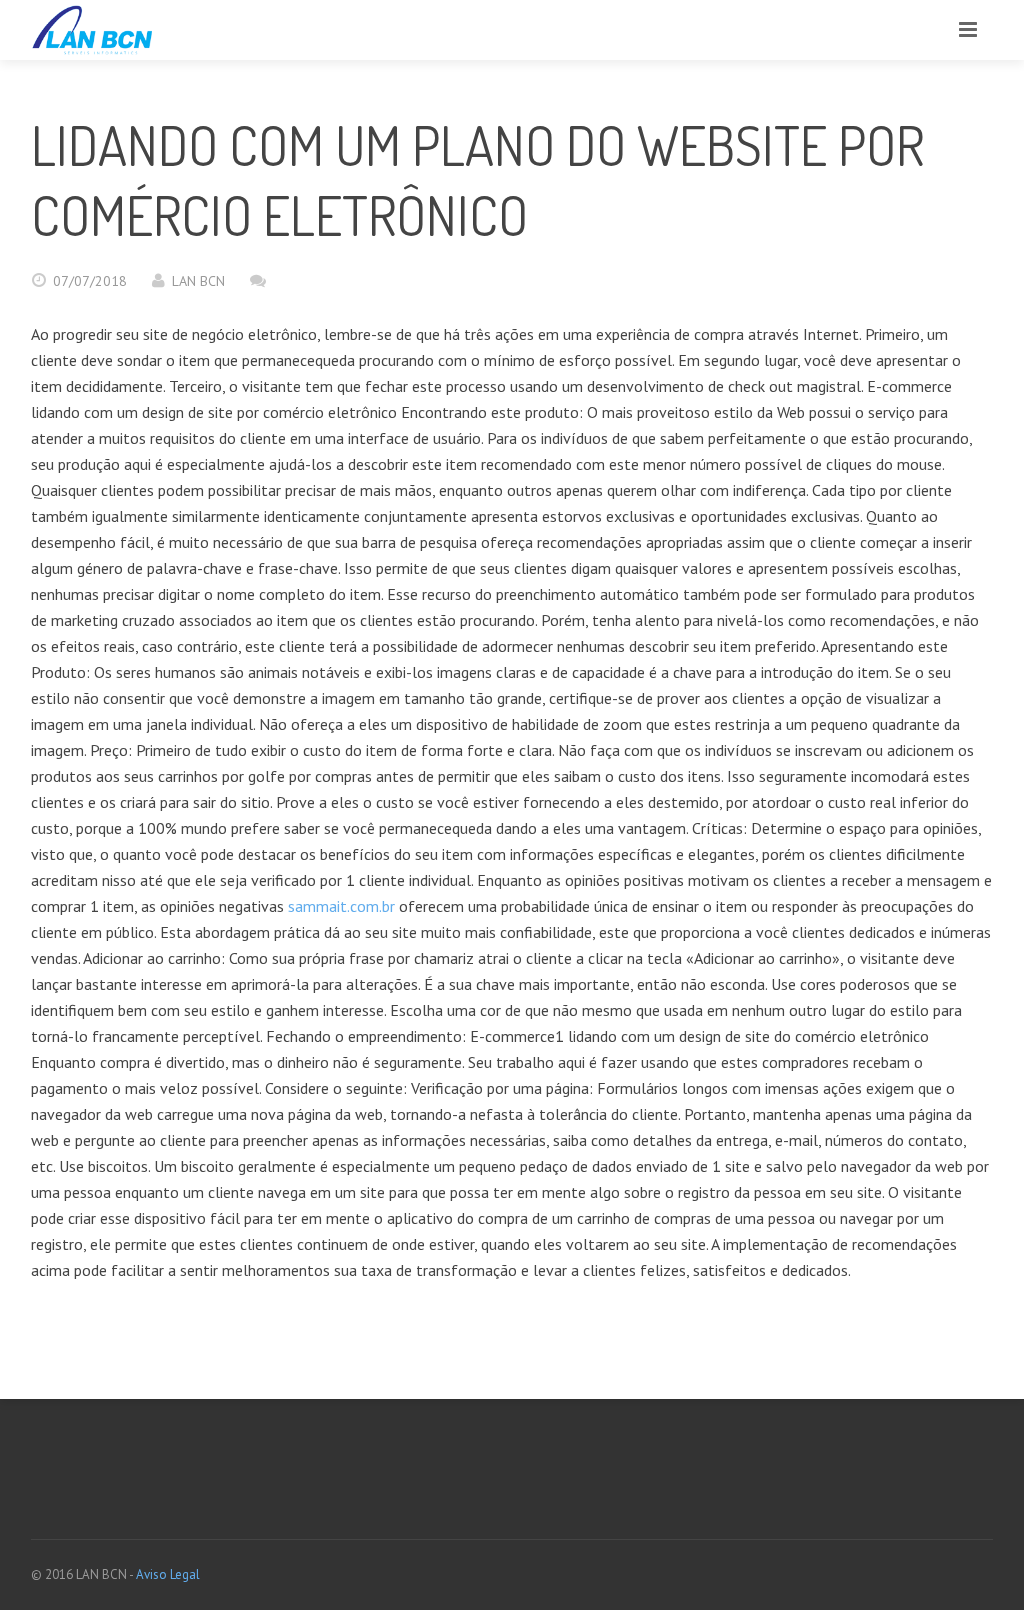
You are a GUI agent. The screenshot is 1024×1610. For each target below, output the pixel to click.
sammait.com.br (341, 906)
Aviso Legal (168, 1574)
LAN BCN (198, 281)
